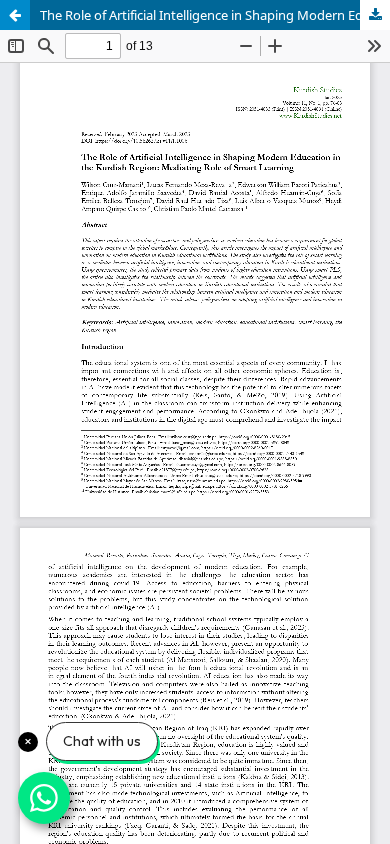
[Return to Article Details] (15, 15)
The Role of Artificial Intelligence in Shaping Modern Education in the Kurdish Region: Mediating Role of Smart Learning (215, 15)
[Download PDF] (375, 15)
